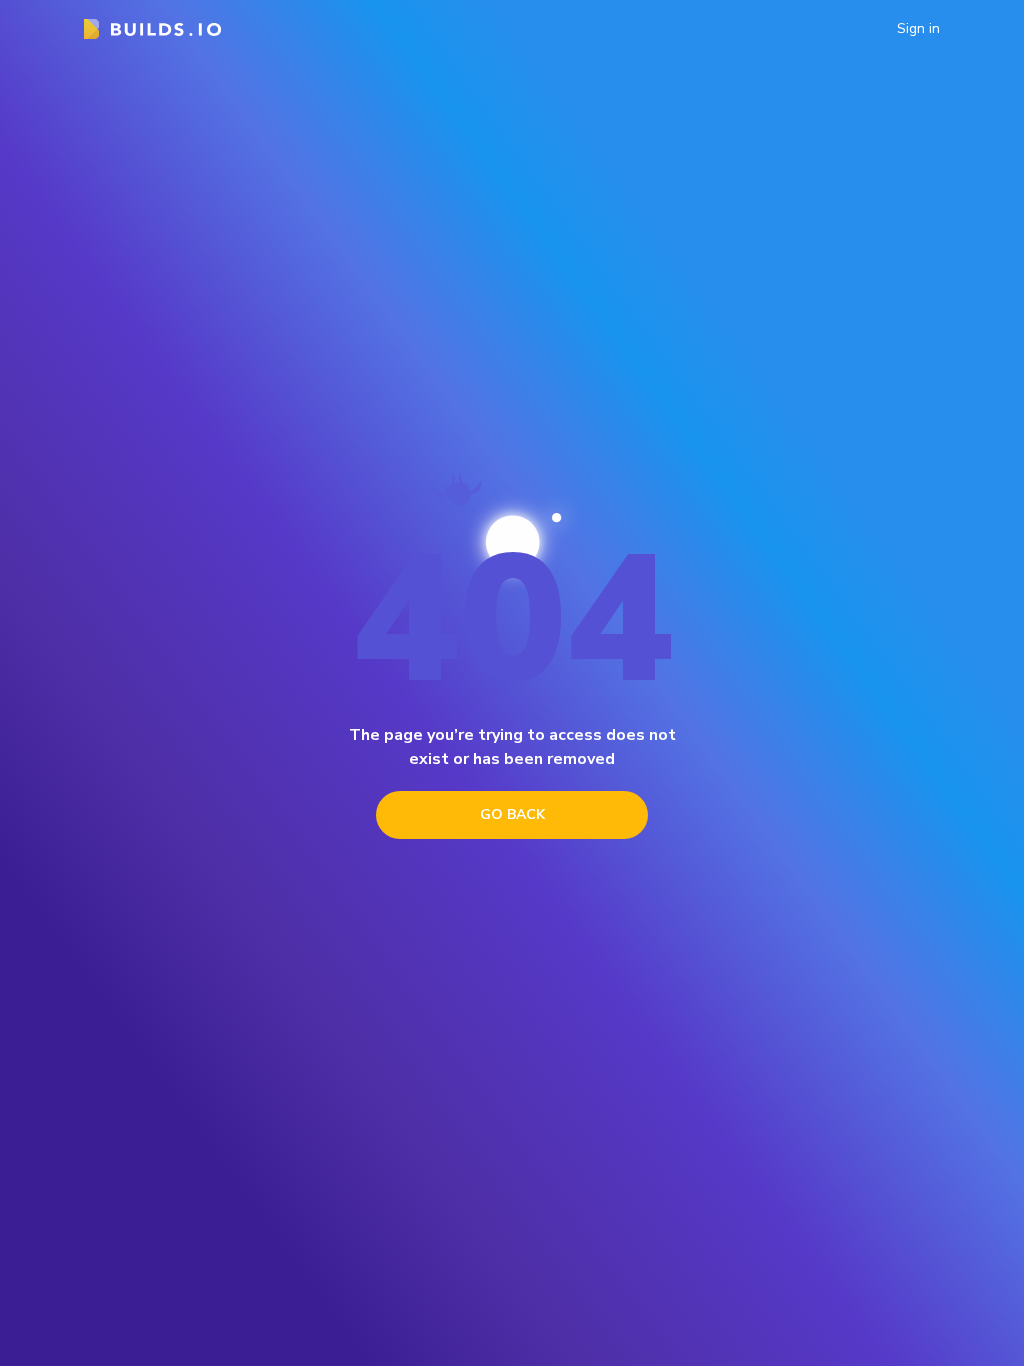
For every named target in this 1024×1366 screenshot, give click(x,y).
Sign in (918, 29)
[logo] (152, 29)
